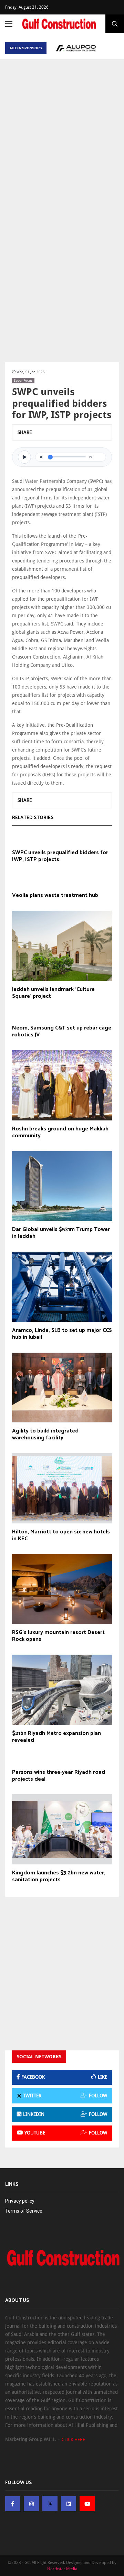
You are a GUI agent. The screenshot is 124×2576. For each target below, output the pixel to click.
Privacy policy (20, 2201)
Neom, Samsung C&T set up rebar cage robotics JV (62, 1032)
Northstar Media (62, 2569)
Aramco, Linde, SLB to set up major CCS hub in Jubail (62, 1334)
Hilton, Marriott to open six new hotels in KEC (61, 1535)
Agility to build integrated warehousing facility (45, 1435)
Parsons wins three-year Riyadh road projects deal (59, 1776)
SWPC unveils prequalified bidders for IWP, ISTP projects (60, 856)
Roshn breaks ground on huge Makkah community (60, 1132)
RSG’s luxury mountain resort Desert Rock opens (58, 1636)
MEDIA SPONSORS (26, 48)
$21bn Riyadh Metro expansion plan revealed (56, 1737)
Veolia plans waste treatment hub (55, 896)
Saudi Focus (23, 380)
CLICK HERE (73, 2439)
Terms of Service (24, 2211)
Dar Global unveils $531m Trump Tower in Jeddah (61, 1233)
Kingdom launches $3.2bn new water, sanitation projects (59, 1876)
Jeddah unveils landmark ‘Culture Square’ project (53, 993)
